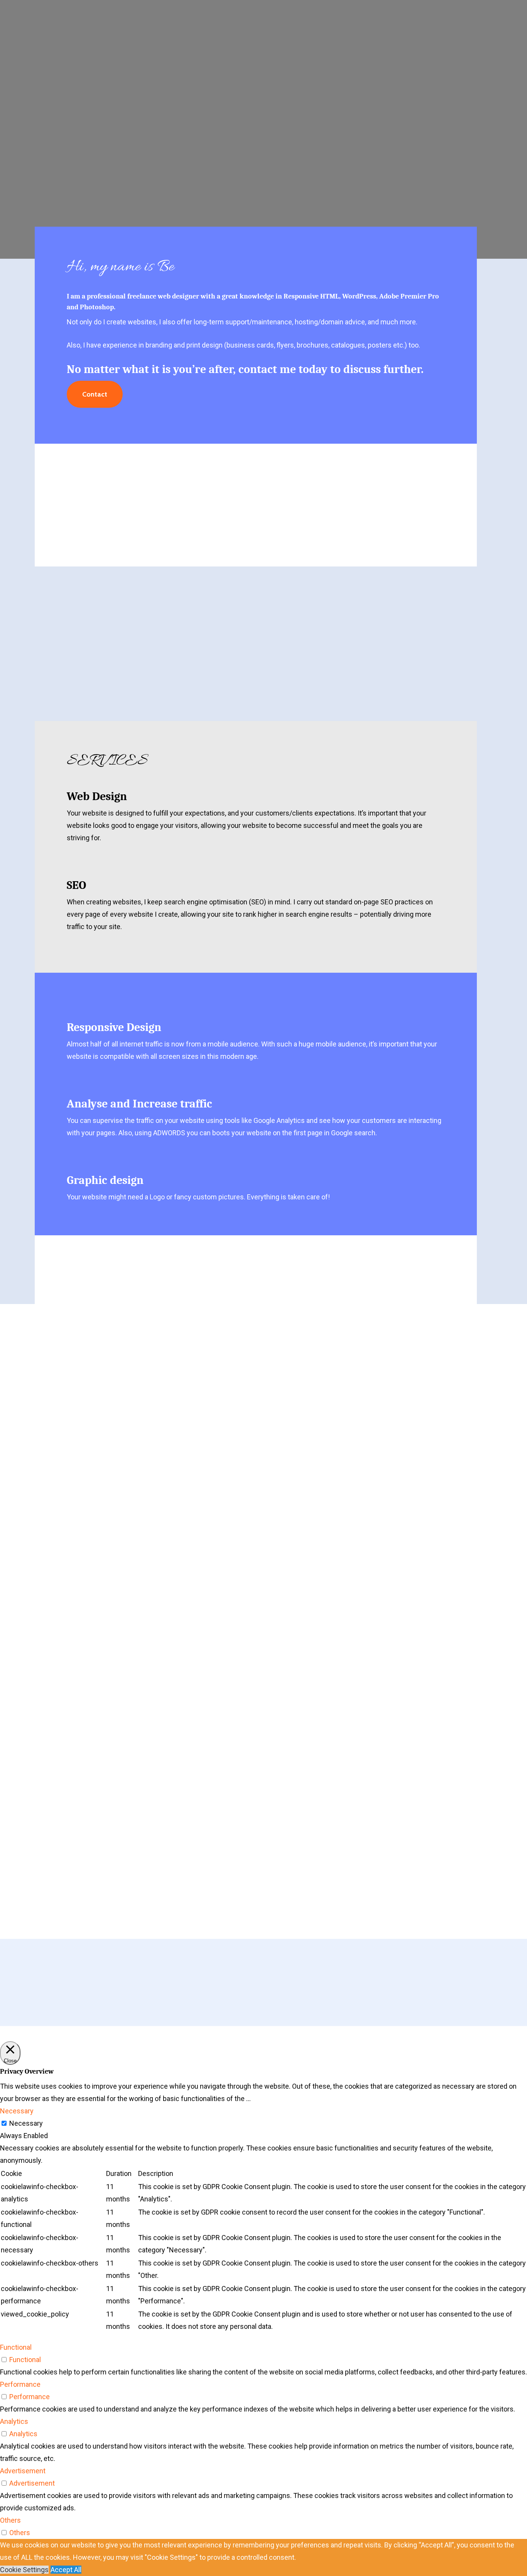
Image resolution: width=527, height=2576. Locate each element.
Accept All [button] (66, 2570)
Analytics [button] (14, 2421)
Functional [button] (16, 2347)
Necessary (26, 2123)
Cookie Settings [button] (24, 2570)
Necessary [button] (17, 2111)
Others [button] (10, 2520)
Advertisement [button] (23, 2471)
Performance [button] (20, 2384)
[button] (95, 394)
